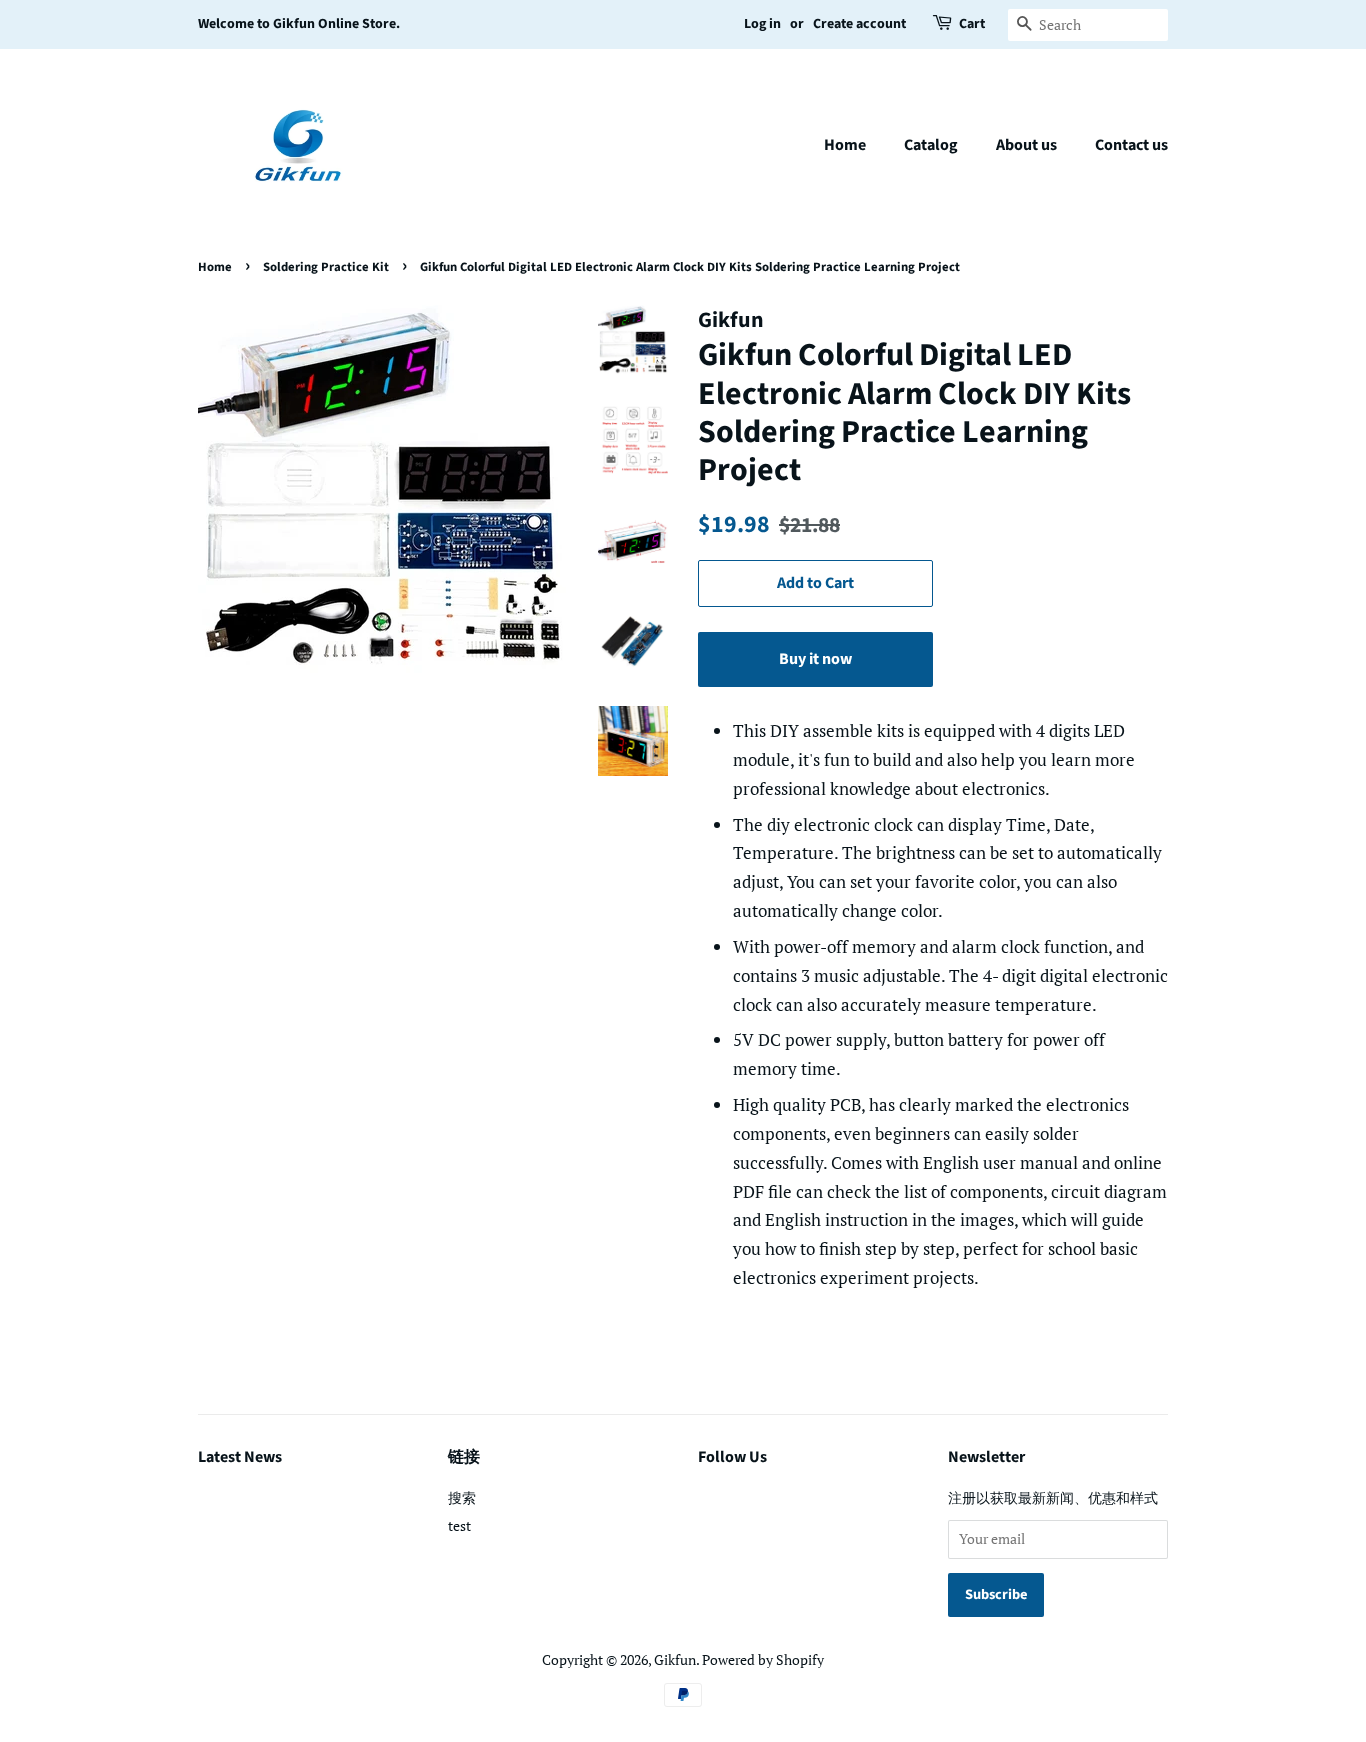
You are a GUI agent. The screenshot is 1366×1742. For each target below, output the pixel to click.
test (459, 1525)
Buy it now (815, 659)
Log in (762, 24)
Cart (972, 24)
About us (1026, 145)
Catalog (931, 145)
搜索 (462, 1497)
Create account (859, 24)
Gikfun (675, 1659)
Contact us (1131, 145)
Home (845, 145)
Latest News (240, 1457)
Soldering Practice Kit (326, 267)
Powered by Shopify (763, 1659)
